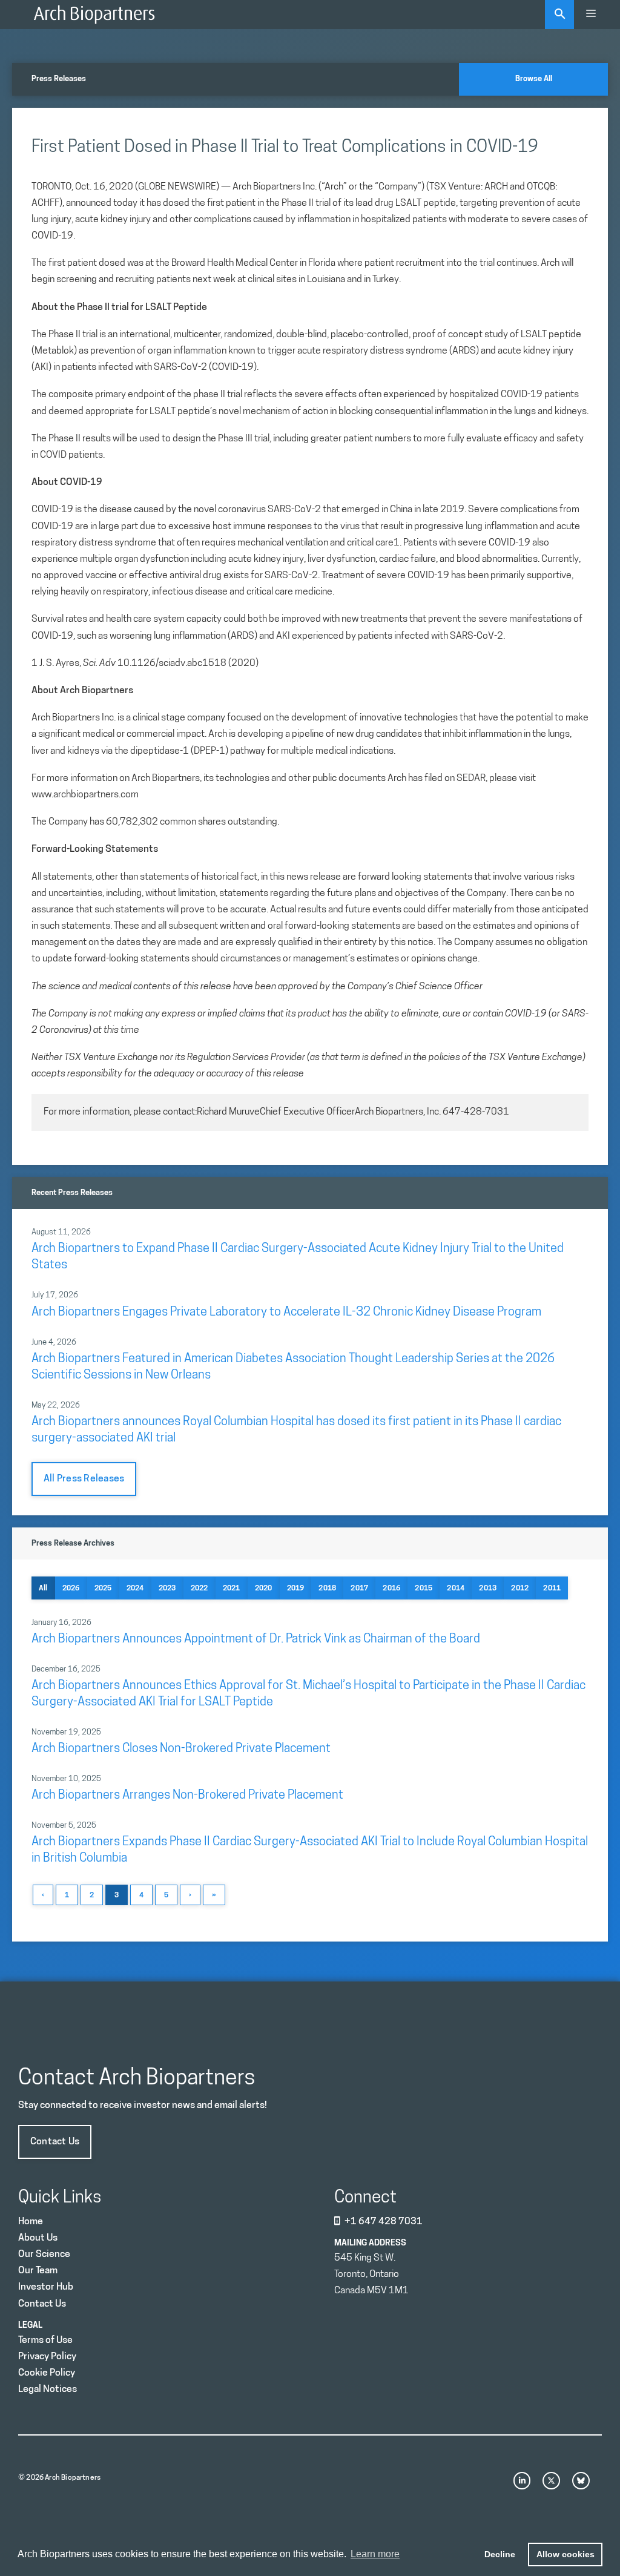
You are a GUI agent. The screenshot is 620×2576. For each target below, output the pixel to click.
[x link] (551, 2481)
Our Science (44, 2255)
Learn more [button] (375, 2554)
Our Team (38, 2271)
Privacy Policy (47, 2357)
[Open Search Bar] (559, 15)
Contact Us (55, 2142)
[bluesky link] (581, 2481)
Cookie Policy (47, 2373)
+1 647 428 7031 (384, 2222)
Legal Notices (48, 2390)
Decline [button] (500, 2554)
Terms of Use (45, 2340)
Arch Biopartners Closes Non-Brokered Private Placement (181, 1749)
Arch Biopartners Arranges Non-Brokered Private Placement (187, 1796)
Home (31, 2222)
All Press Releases (84, 1479)
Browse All (534, 79)
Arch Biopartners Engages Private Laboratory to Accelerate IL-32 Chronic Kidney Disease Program (286, 1313)
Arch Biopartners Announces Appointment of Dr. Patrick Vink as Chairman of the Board (256, 1639)
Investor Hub (46, 2287)
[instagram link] (522, 2481)
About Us (38, 2238)
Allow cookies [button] (566, 2554)
